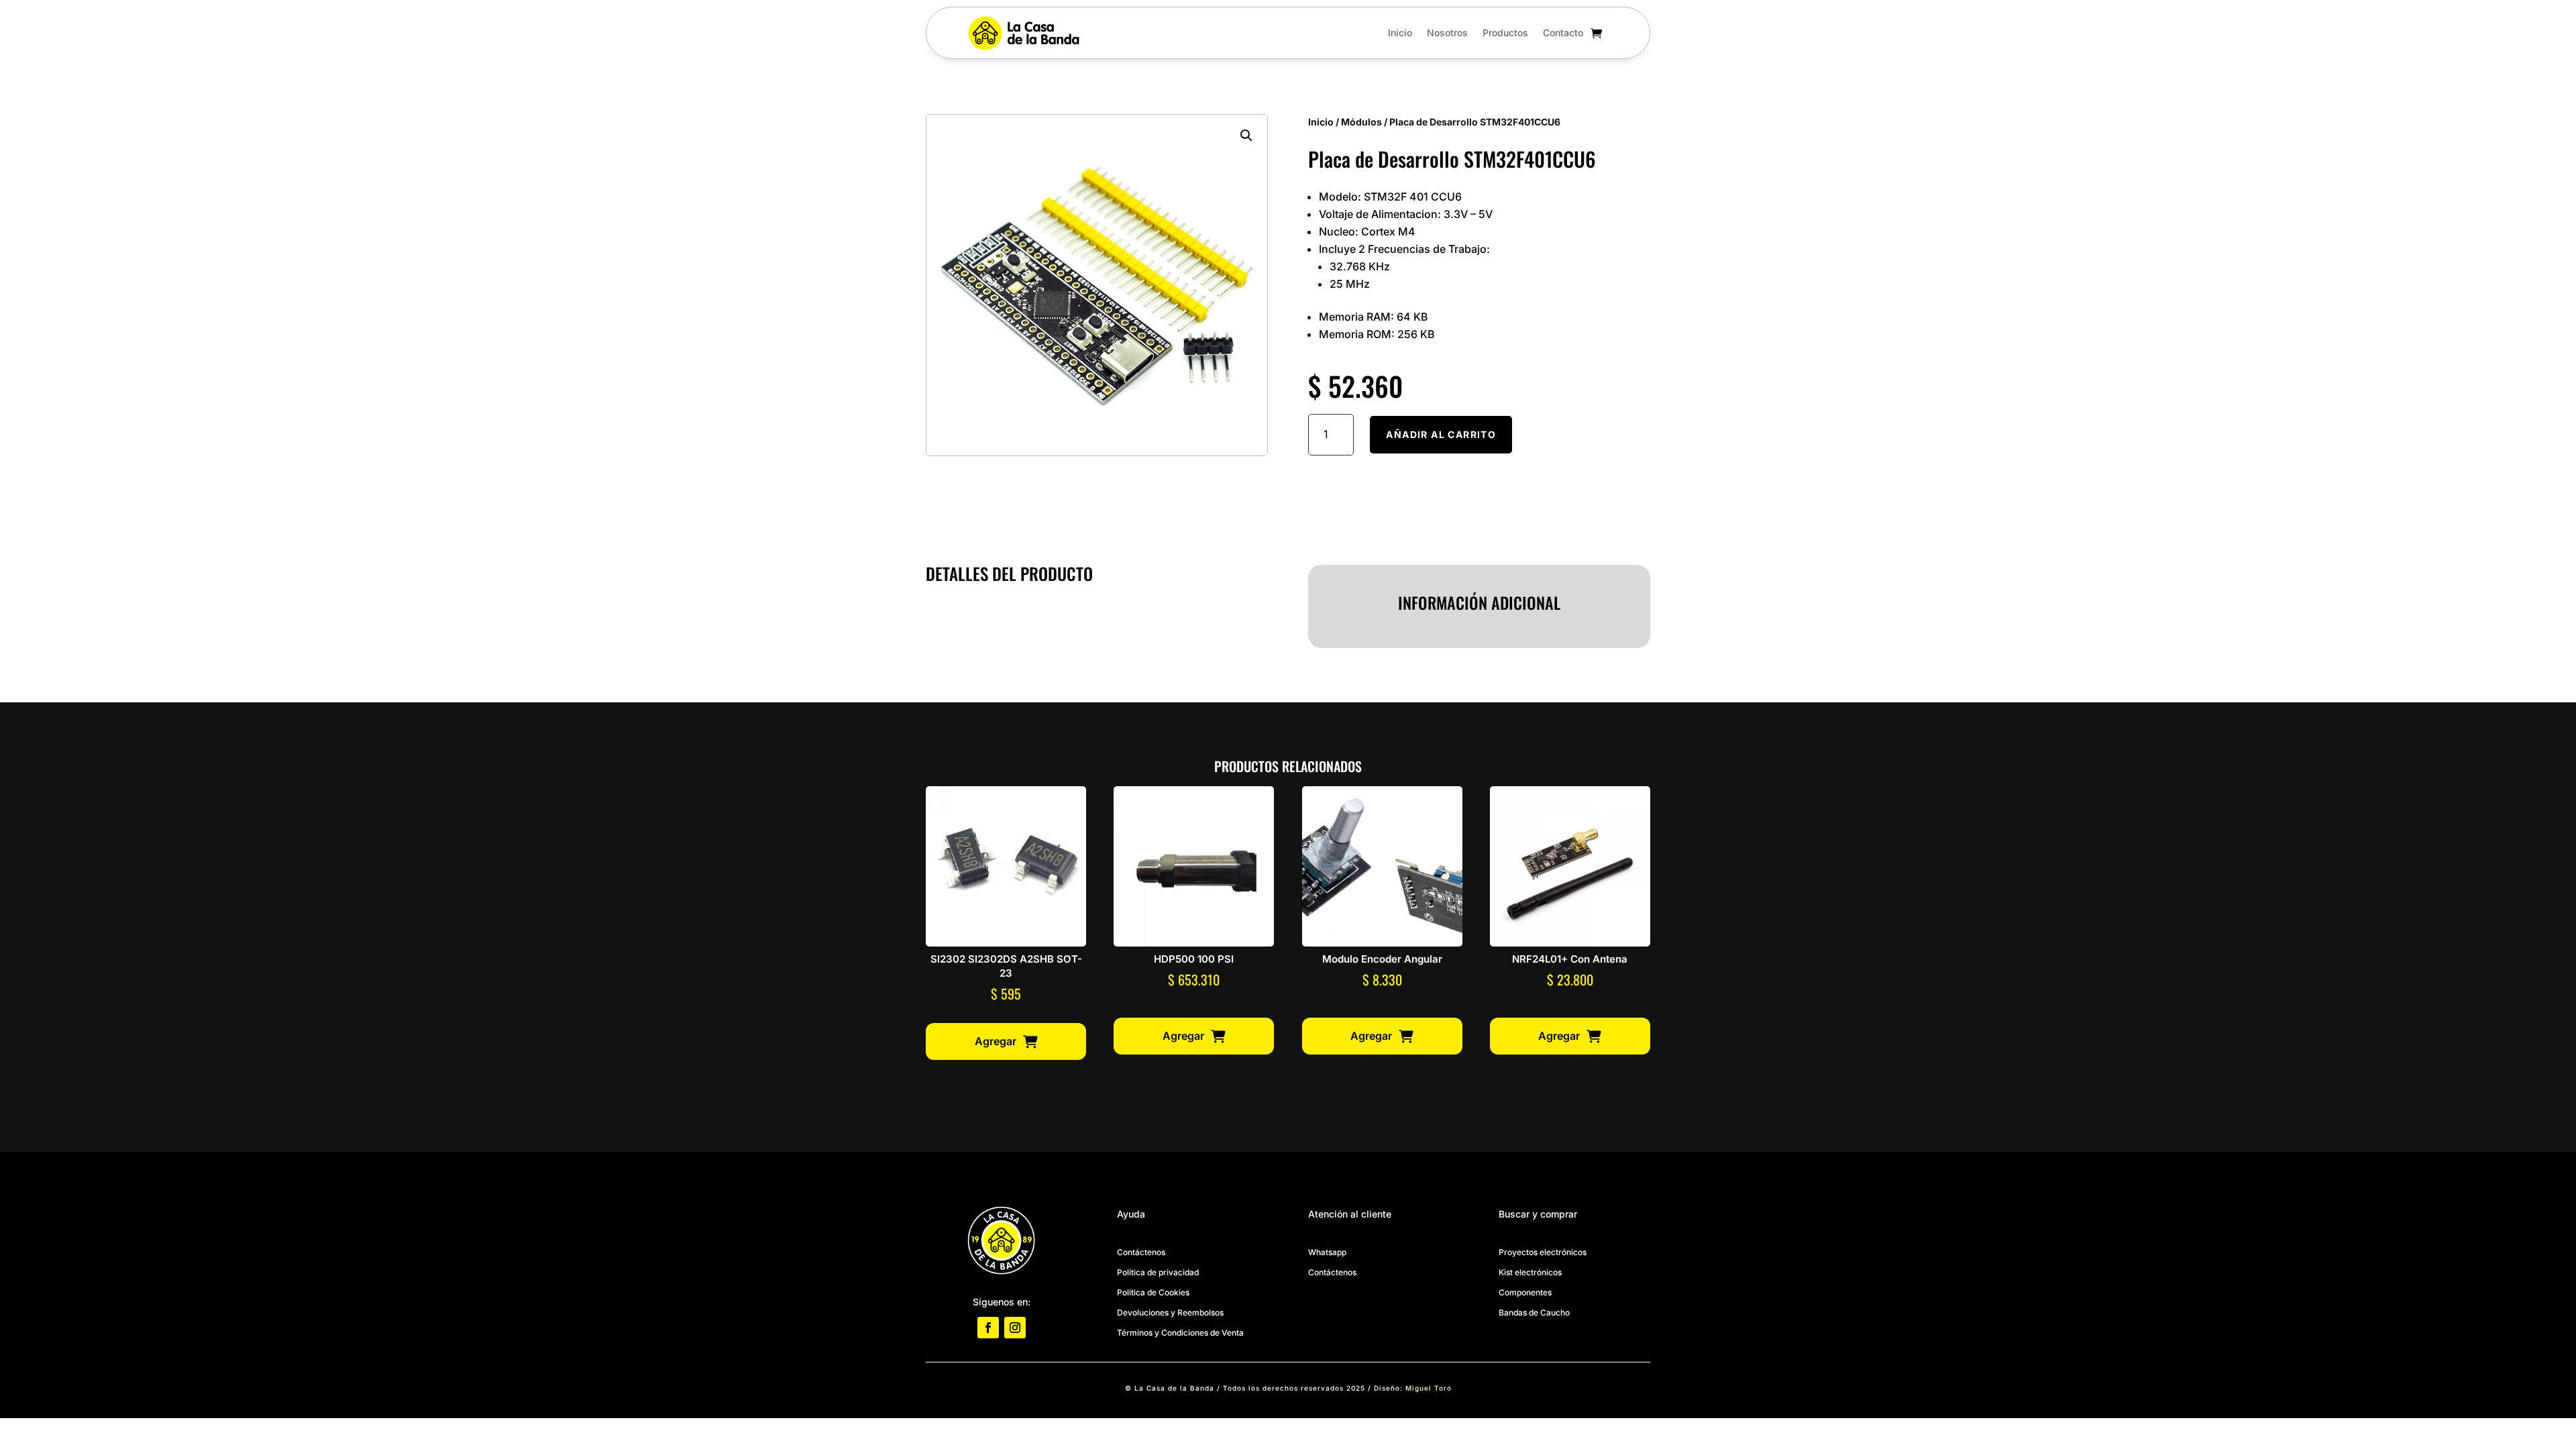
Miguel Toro (1429, 1388)
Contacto (1563, 33)
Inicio (1400, 33)
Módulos (1361, 122)
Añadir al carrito (1441, 434)
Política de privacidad (1158, 1272)
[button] (1246, 136)
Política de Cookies (1153, 1292)
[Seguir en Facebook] (988, 1328)
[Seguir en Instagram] (1015, 1328)
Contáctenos (1141, 1252)
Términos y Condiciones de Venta (1180, 1333)
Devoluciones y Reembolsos (1170, 1312)
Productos (1505, 33)
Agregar (996, 1041)
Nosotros (1447, 33)
